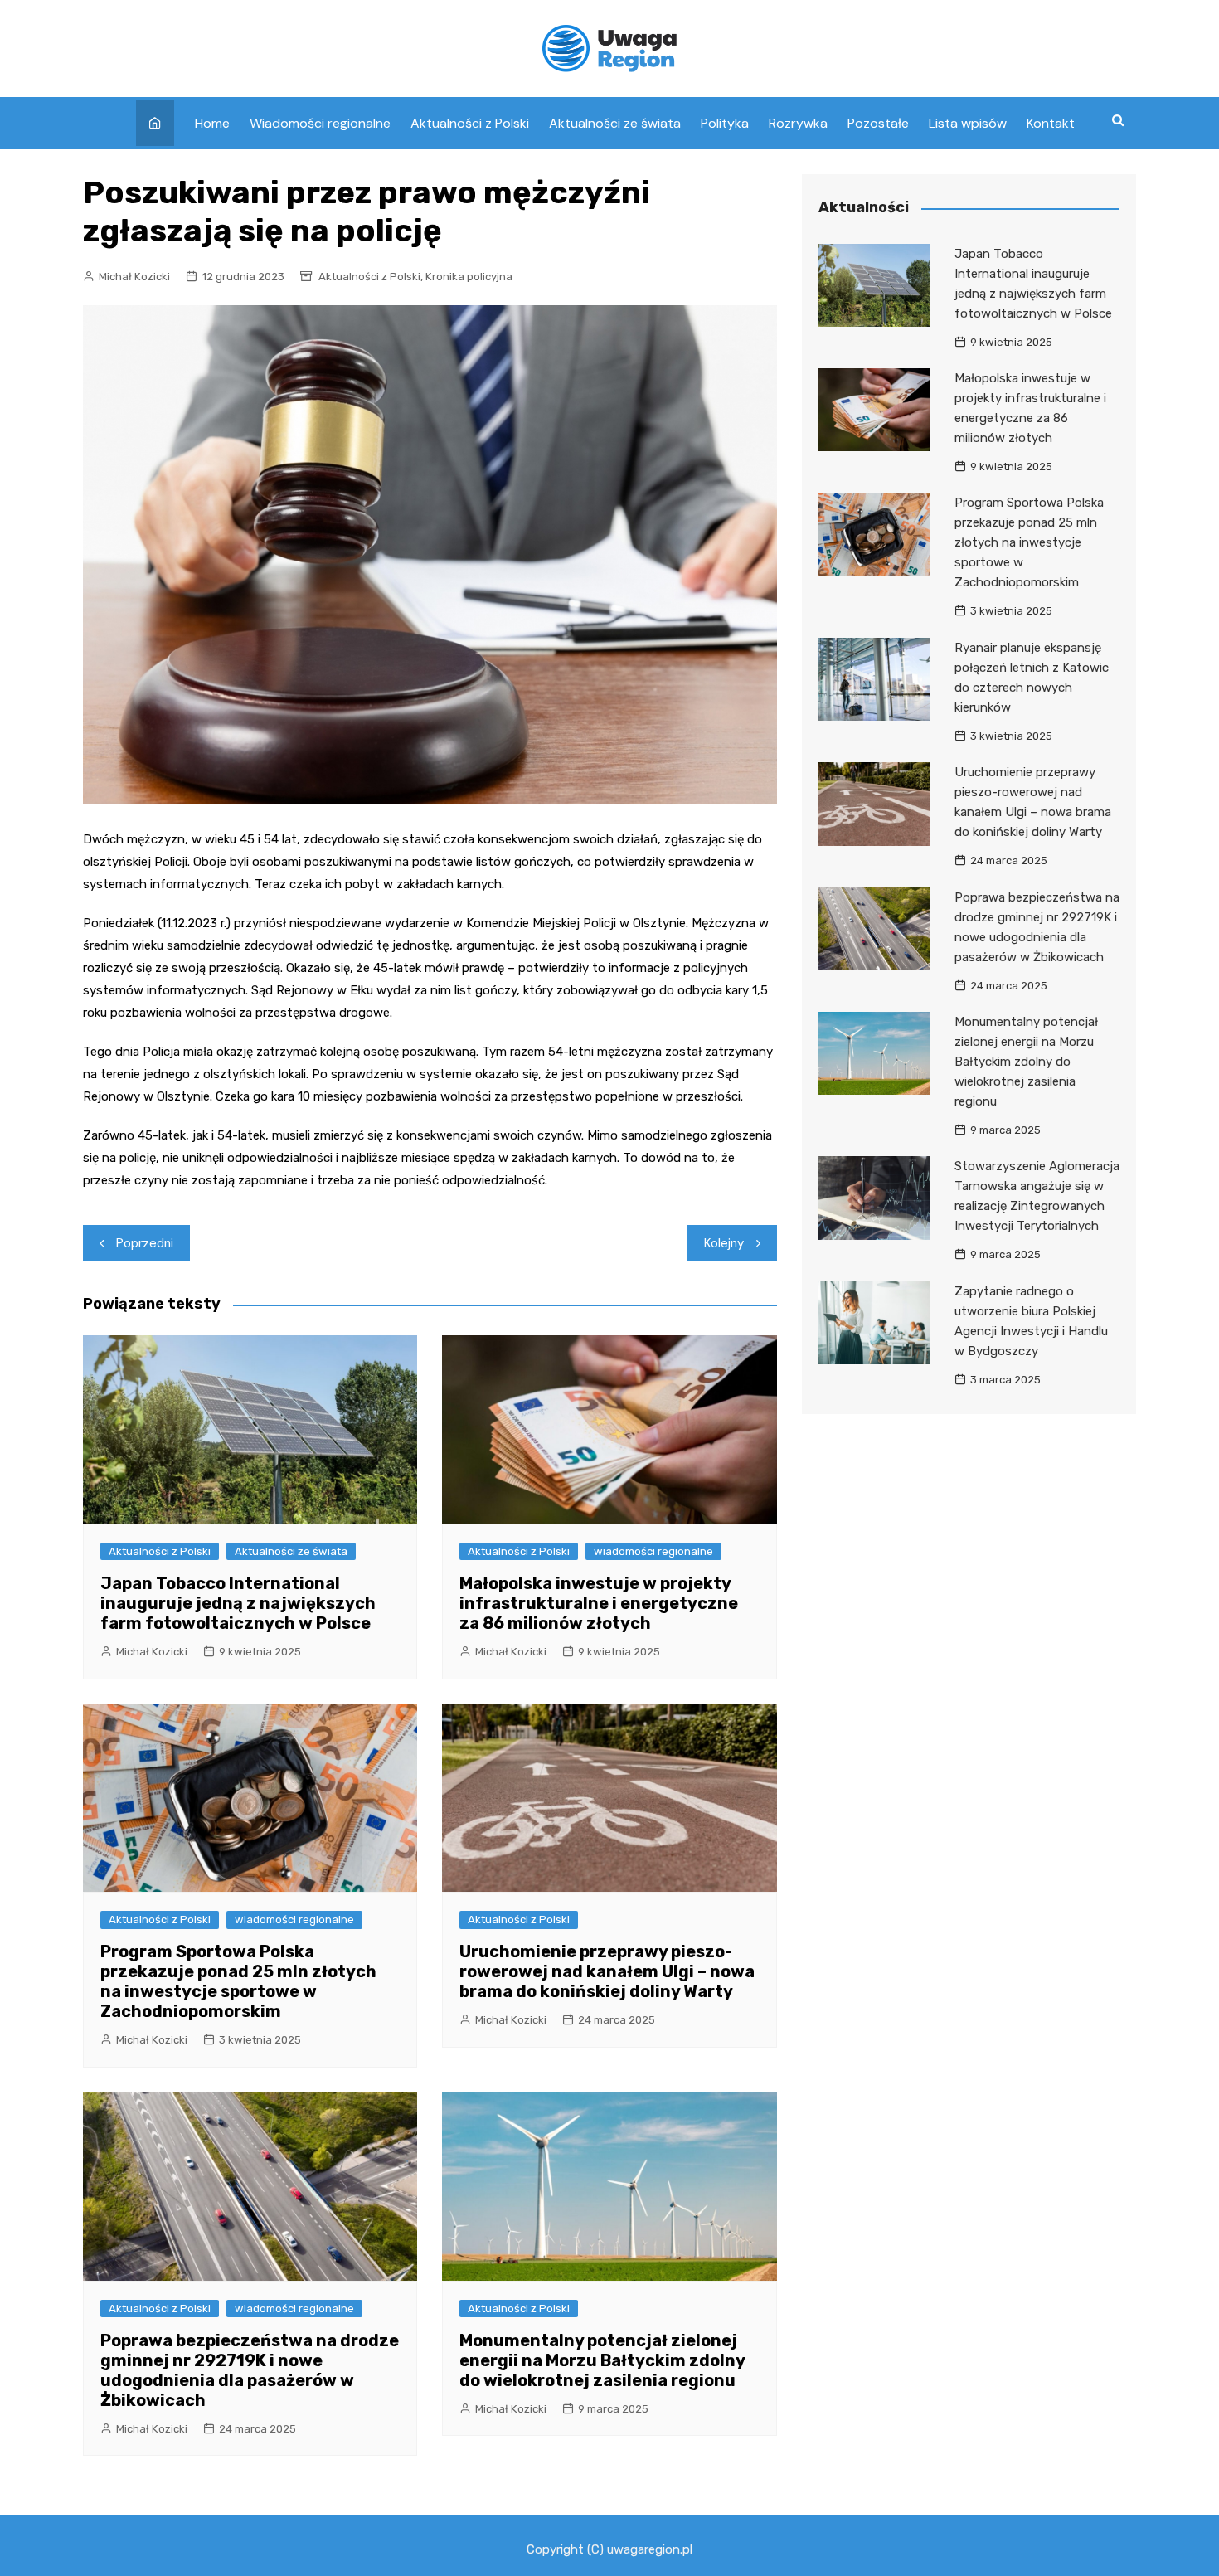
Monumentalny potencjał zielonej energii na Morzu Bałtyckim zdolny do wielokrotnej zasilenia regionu (602, 2360)
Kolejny (724, 1243)
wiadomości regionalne (653, 1551)
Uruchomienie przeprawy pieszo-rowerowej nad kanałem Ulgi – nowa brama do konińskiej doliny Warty (607, 1971)
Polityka (725, 123)
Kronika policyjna (469, 277)
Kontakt (1051, 123)
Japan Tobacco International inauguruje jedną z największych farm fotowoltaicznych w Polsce (238, 1603)
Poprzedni (145, 1243)
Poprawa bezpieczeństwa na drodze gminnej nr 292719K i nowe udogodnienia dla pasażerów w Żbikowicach (250, 2370)
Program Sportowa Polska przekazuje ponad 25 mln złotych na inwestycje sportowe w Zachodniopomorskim (238, 1981)
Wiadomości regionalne (320, 123)
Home (212, 123)
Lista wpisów (968, 123)
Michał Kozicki (134, 277)
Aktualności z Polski (470, 123)
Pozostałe (878, 123)
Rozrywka (798, 123)
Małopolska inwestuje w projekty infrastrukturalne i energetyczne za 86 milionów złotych (599, 1603)
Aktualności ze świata (615, 123)
